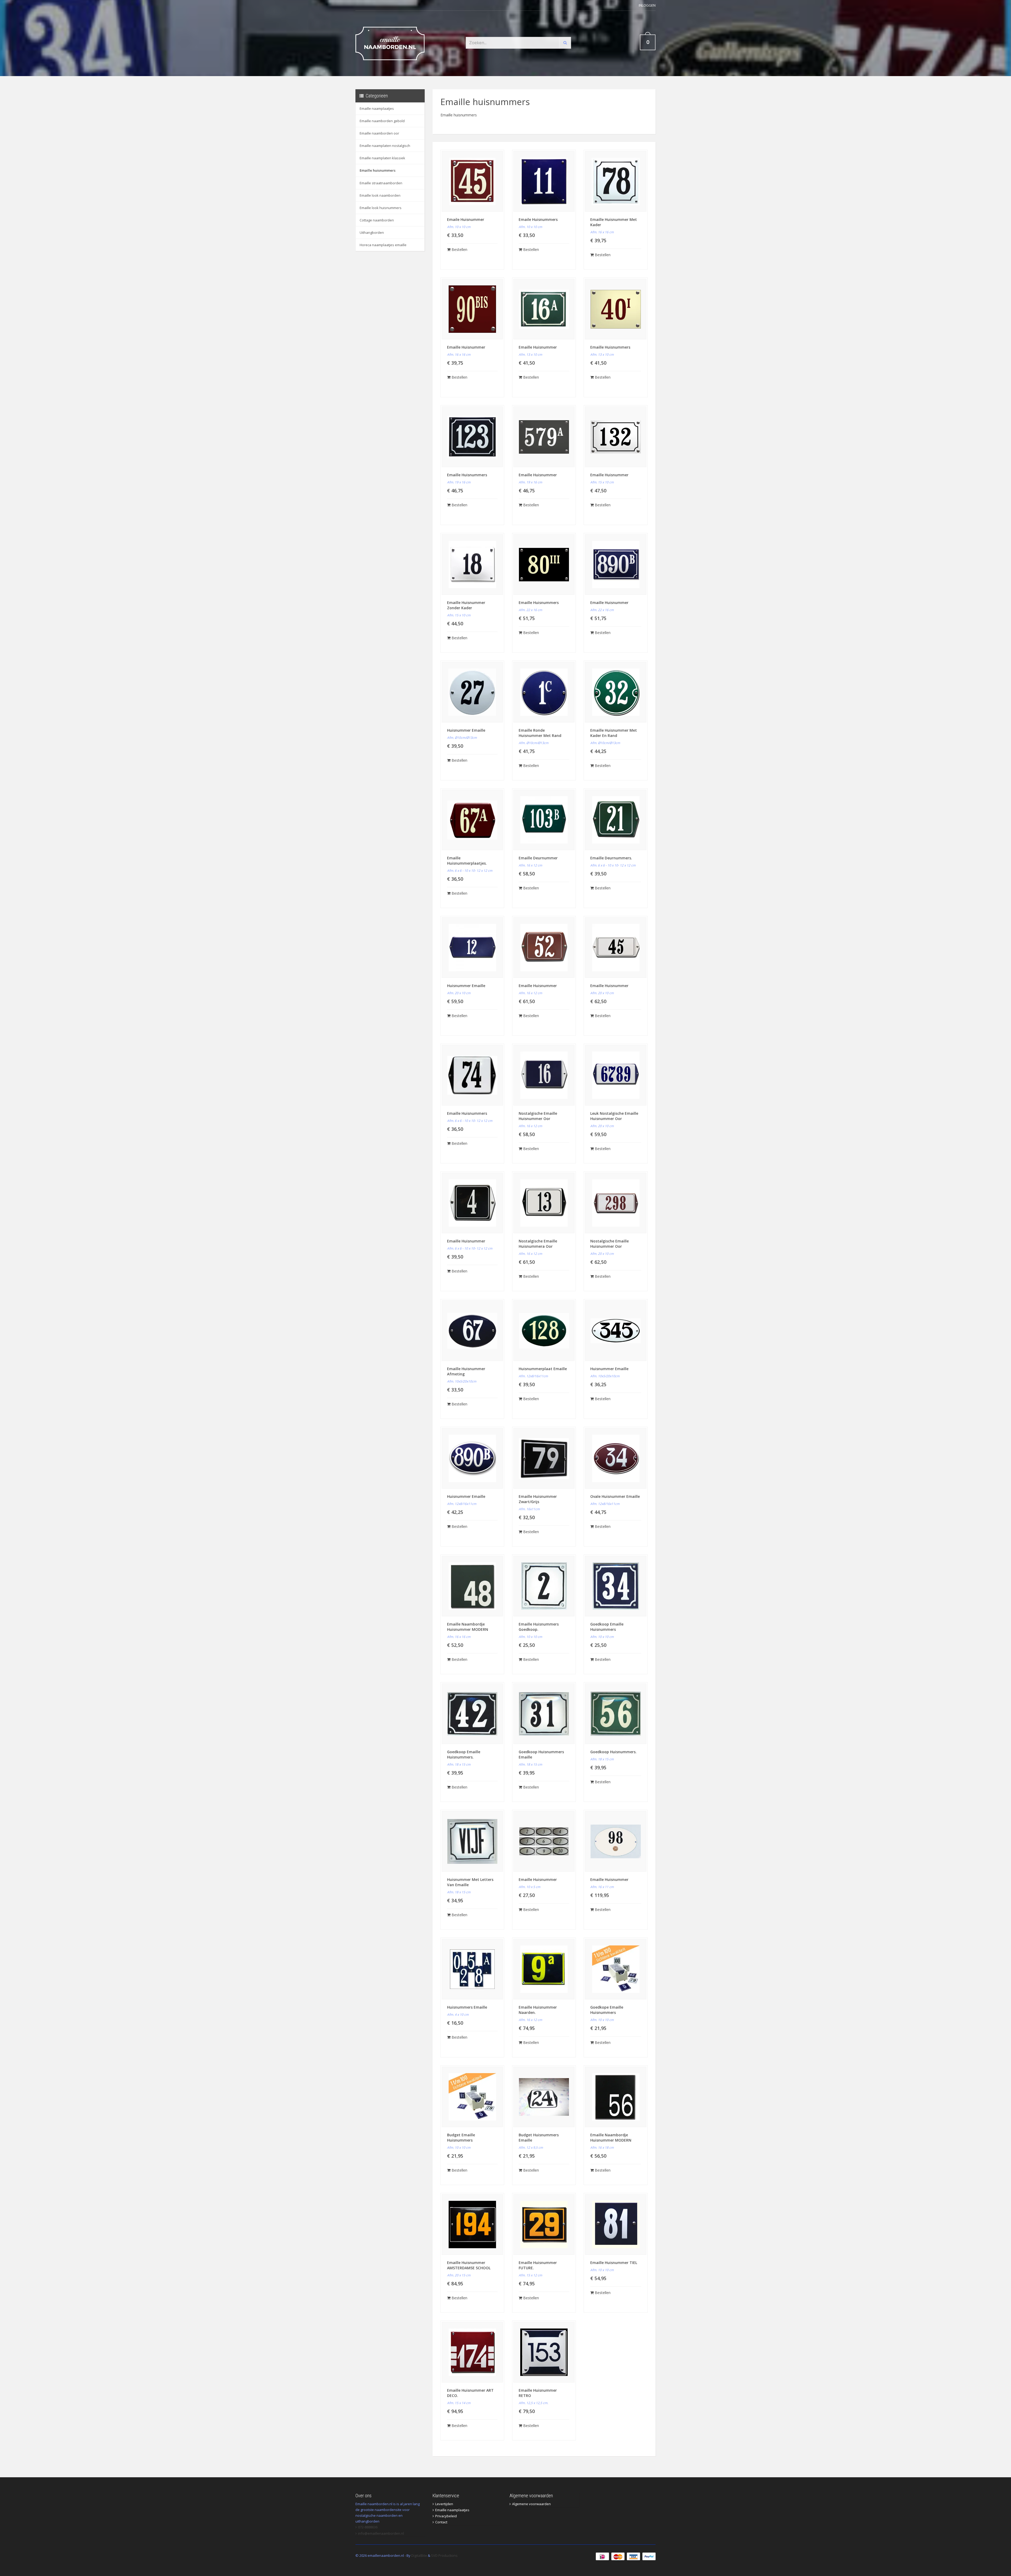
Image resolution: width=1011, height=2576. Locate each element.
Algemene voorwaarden (531, 2504)
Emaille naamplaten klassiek (382, 158)
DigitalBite (419, 2555)
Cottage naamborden (377, 220)
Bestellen (459, 249)
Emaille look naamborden (380, 195)
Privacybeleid (446, 2516)
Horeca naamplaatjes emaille (383, 245)
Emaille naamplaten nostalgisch (385, 146)
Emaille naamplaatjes (377, 108)
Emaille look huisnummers (381, 208)
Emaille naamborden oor (379, 133)
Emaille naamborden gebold (382, 121)
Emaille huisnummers (378, 170)
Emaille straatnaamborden (381, 183)
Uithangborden (372, 232)
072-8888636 (368, 2527)
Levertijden (444, 2504)
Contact (441, 2522)
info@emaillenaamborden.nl (381, 2533)
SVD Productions (444, 2555)
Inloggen (647, 5)
